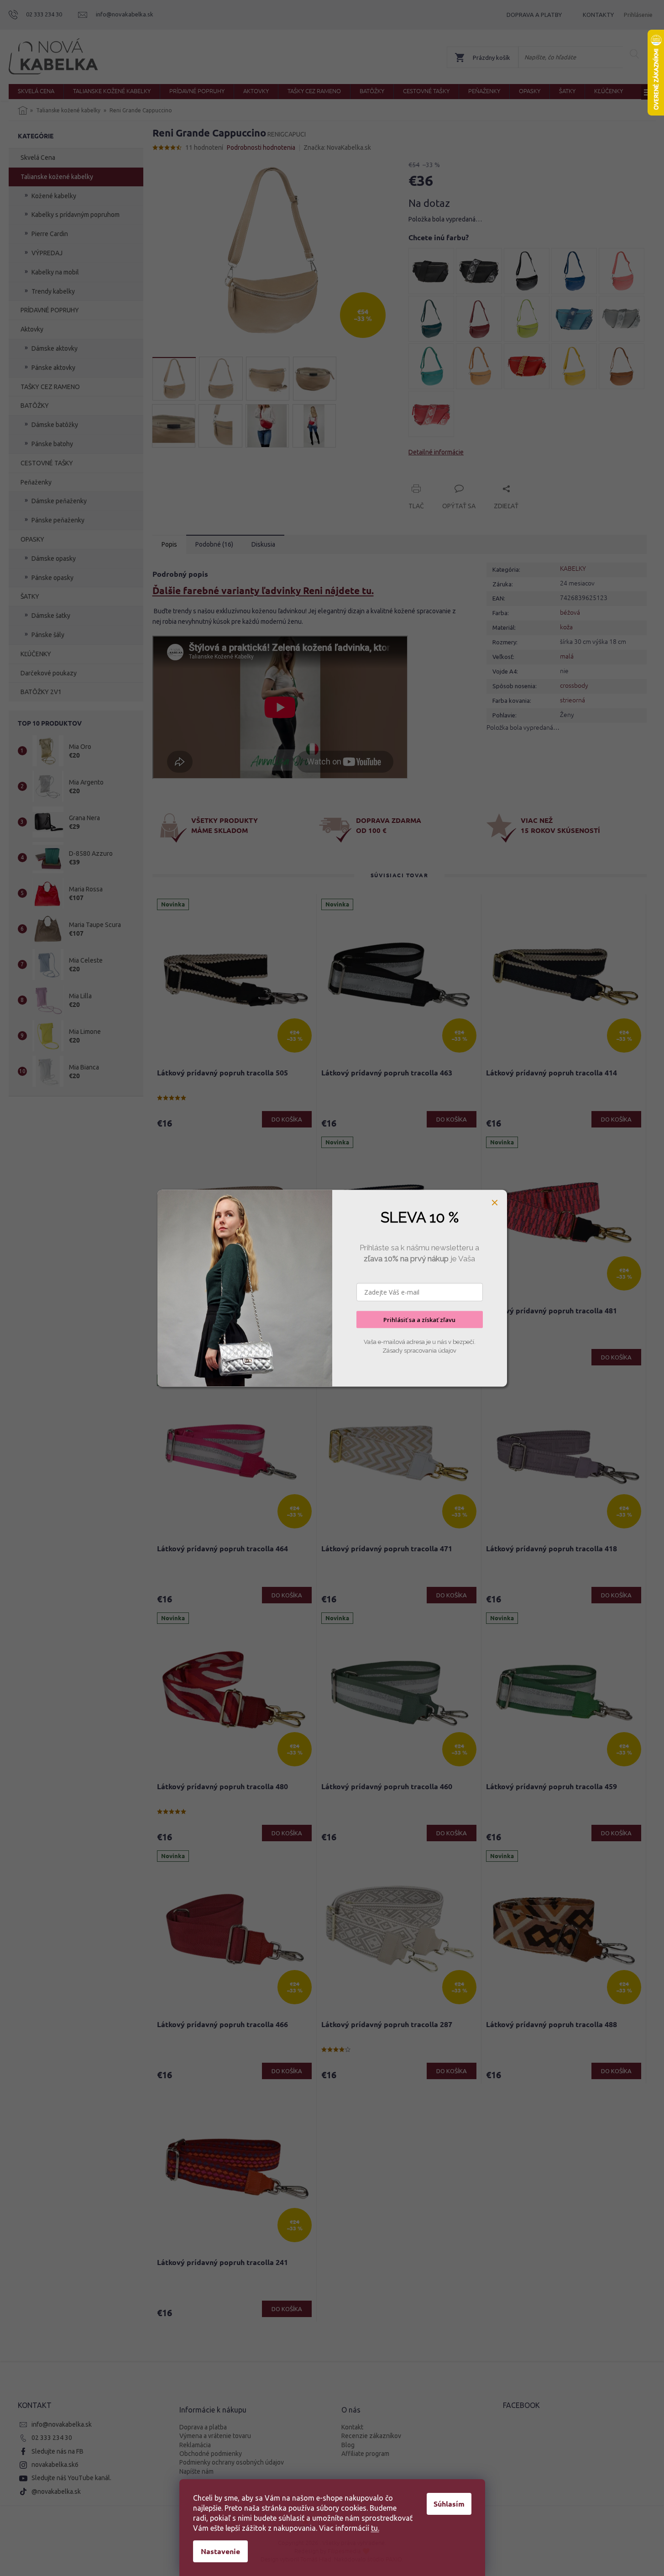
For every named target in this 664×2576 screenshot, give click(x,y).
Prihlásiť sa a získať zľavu (419, 1319)
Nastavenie (220, 2551)
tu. (375, 2528)
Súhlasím (449, 2504)
